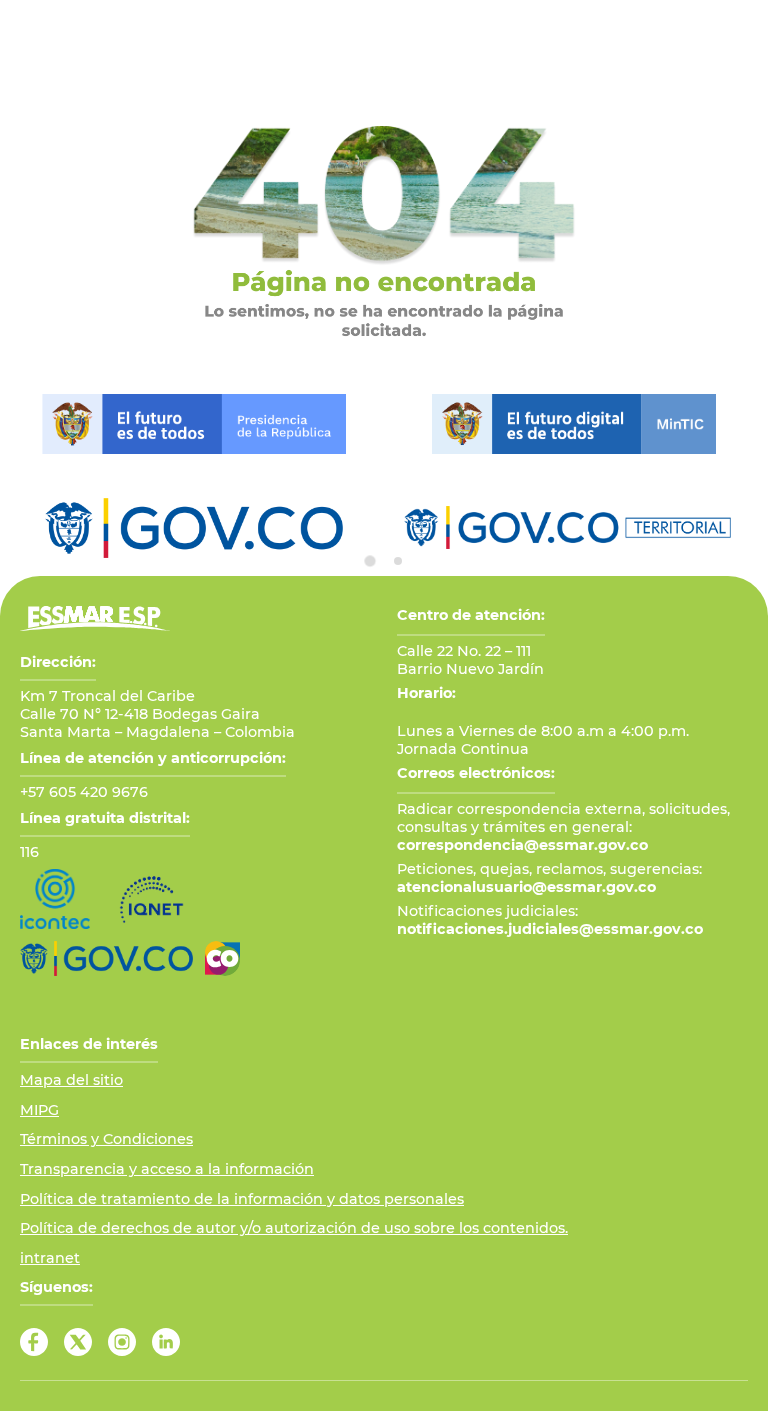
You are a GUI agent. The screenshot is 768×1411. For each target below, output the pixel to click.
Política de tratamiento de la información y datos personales (242, 1199)
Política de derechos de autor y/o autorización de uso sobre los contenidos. (294, 1228)
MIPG (39, 1110)
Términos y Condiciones (106, 1139)
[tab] (370, 561)
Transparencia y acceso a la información (167, 1169)
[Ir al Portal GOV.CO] (106, 958)
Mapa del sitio (71, 1080)
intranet (50, 1258)
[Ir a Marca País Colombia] (222, 958)
